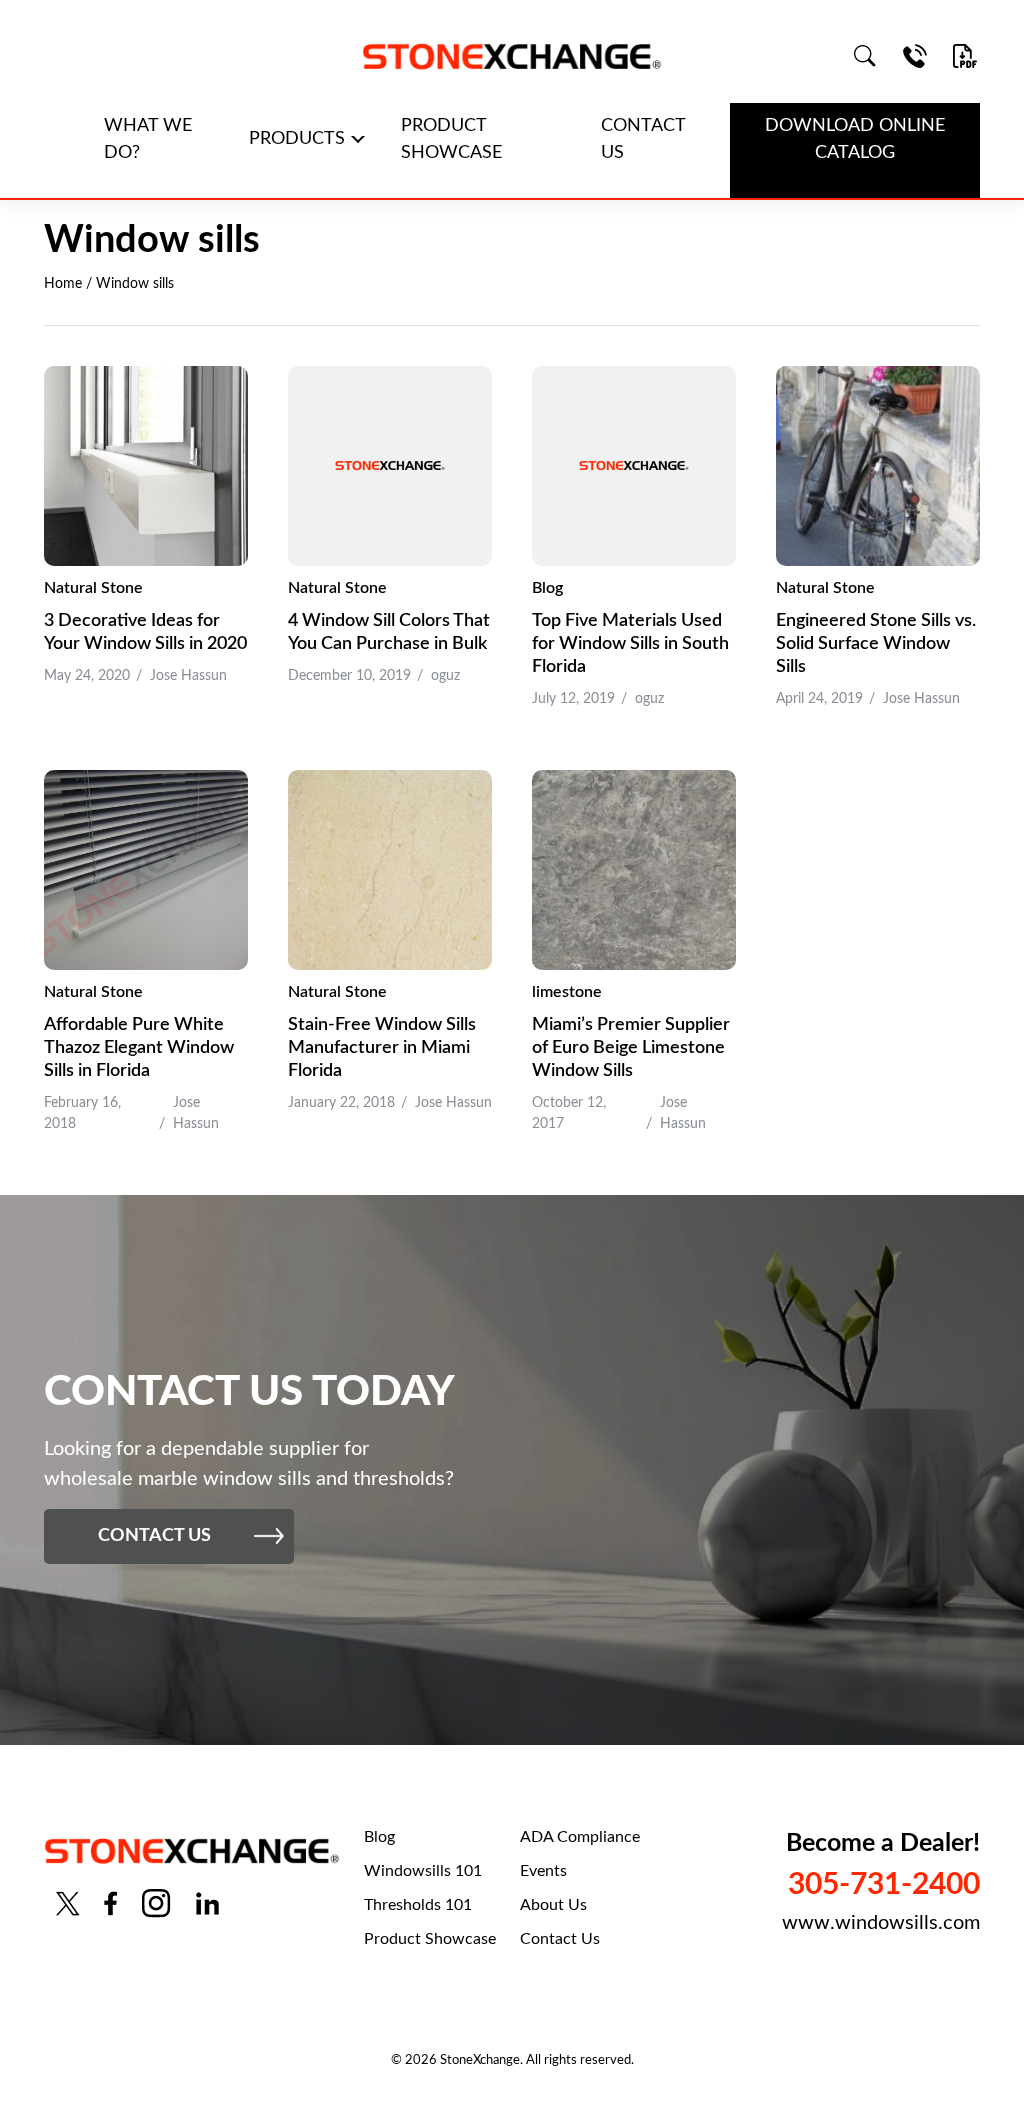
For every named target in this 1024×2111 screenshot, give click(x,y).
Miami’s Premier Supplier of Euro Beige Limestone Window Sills (631, 1048)
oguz (445, 676)
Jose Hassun (188, 676)
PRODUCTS (297, 139)
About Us (553, 1905)
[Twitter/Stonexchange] (68, 1903)
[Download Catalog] (965, 56)
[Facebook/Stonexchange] (110, 1903)
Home (63, 284)
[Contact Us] (915, 56)
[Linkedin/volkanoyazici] (207, 1903)
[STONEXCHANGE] (512, 56)
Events (543, 1871)
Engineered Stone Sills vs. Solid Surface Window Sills (876, 644)
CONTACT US (643, 139)
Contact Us (560, 1939)
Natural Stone (93, 588)
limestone (567, 992)
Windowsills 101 (423, 1871)
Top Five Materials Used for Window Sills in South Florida (630, 644)
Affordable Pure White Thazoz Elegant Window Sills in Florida (139, 1048)
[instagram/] (156, 1903)
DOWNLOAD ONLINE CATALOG (855, 139)
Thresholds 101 (418, 1905)
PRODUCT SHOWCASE (451, 139)
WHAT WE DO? (148, 139)
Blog (547, 588)
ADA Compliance (580, 1837)
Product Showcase (430, 1939)
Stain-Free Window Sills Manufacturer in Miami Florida (382, 1048)
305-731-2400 (884, 1885)
